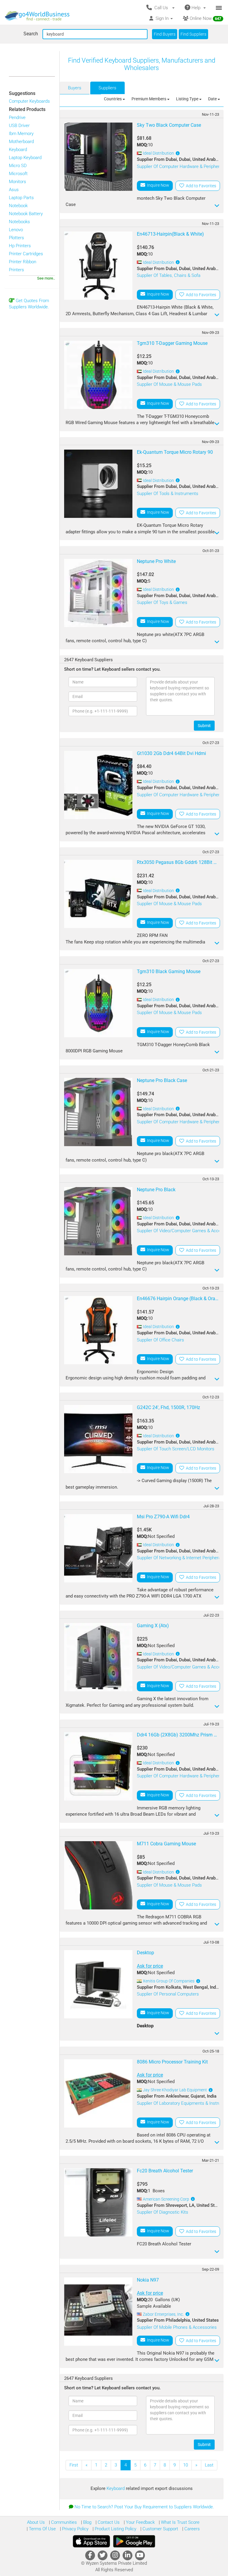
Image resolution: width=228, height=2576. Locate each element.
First (74, 2465)
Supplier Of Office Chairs (160, 1340)
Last (209, 2465)
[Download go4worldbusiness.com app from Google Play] (134, 2541)
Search (31, 34)
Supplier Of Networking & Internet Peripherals (180, 1558)
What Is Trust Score (180, 2522)
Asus (14, 190)
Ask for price (150, 1966)
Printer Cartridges (26, 254)
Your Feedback (140, 2522)
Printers (16, 270)
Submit (204, 726)
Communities (63, 2522)
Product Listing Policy (115, 2529)
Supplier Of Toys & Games (162, 602)
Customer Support (160, 2529)
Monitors (18, 182)
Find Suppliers (193, 34)
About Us (36, 2522)
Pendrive (17, 118)
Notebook (18, 206)
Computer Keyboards (29, 101)
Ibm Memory (21, 134)
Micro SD (18, 166)
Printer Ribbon (23, 262)
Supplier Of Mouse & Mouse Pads (169, 384)
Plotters (16, 238)
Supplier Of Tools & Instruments (168, 494)
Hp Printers (20, 246)
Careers (191, 2529)
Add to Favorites (200, 186)
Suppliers (107, 88)
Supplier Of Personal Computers (168, 1994)
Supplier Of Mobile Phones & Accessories (177, 2327)
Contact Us (108, 2522)
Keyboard (18, 150)
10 (186, 2465)
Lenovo (16, 230)
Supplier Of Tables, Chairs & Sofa (169, 275)
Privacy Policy (75, 2529)
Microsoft (18, 174)
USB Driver (19, 126)
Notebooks (19, 222)
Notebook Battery (26, 214)
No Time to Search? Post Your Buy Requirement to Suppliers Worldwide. (144, 2507)
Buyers (75, 88)
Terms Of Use (42, 2529)
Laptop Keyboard (25, 158)
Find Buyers (165, 34)
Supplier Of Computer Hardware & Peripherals (181, 166)
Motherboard (21, 142)
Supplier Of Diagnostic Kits (163, 2212)
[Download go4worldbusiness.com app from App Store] (91, 2541)
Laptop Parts (21, 198)
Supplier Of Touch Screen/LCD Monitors (176, 1449)
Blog (87, 2522)
